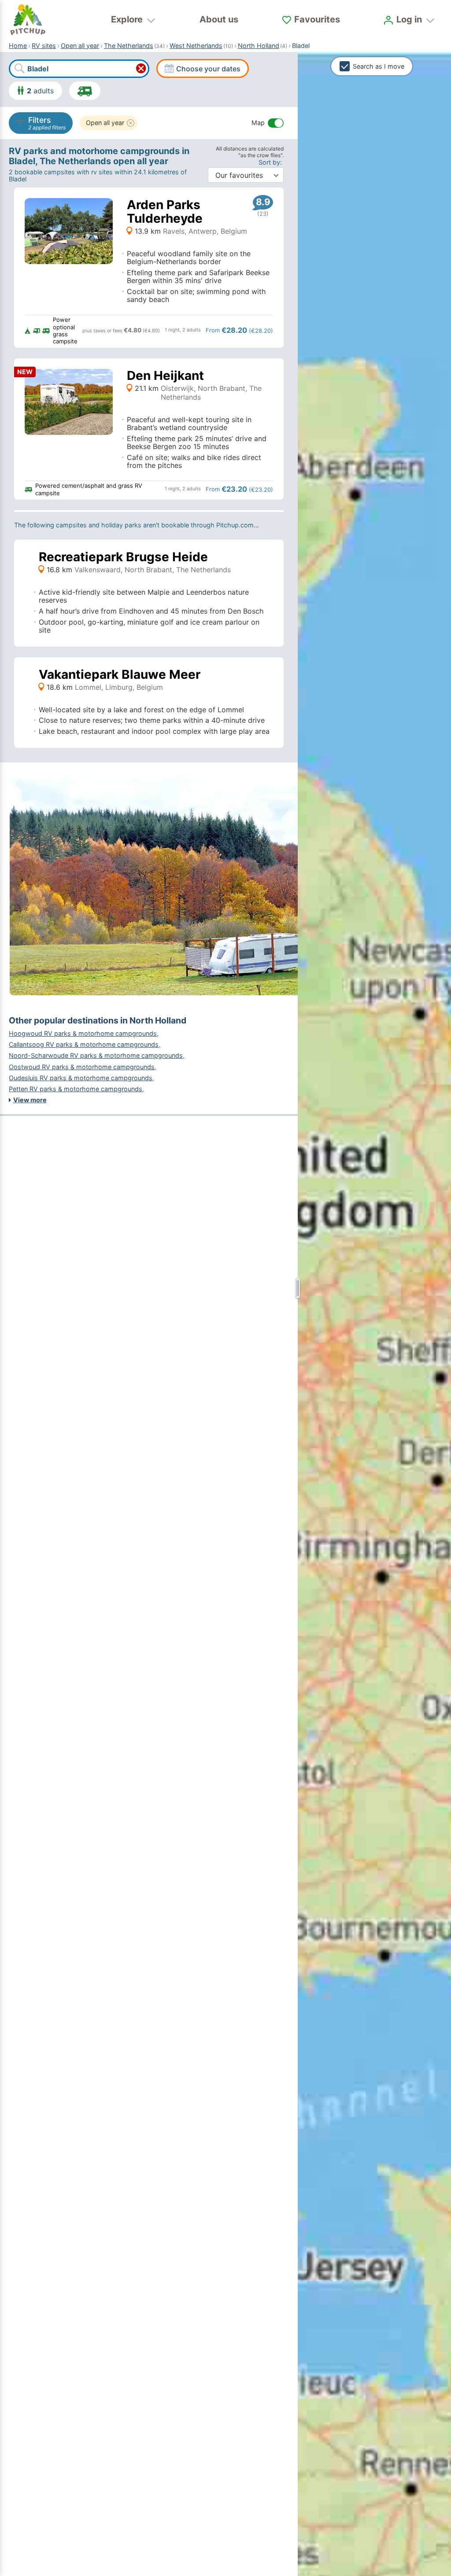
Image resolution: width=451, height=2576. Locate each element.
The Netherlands (129, 46)
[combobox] (79, 69)
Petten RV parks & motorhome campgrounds (76, 1089)
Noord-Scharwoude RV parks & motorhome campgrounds (96, 1055)
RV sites (44, 46)
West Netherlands (196, 46)
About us (219, 19)
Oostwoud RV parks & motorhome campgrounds (82, 1067)
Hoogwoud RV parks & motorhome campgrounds (83, 1033)
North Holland (259, 46)
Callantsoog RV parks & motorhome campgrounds (84, 1044)
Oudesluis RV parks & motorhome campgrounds (81, 1078)
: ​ (271, 162)
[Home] (28, 20)
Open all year (80, 46)
